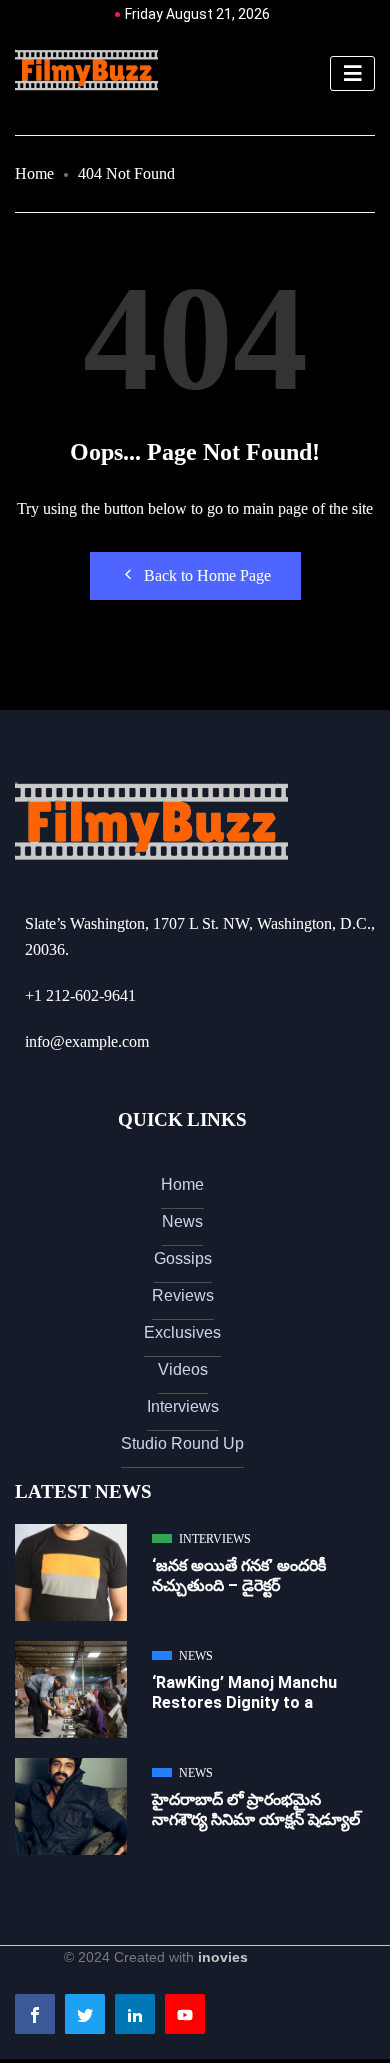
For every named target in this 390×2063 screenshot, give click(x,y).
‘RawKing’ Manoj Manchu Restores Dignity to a (244, 1692)
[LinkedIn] (135, 2014)
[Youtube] (185, 2014)
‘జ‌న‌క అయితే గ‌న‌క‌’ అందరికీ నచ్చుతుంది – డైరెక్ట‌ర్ (239, 1575)
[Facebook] (35, 2014)
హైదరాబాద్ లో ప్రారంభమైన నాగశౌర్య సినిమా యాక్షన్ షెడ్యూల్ (256, 1809)
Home (34, 173)
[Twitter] (85, 2014)
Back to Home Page (207, 575)
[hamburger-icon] (352, 73)
